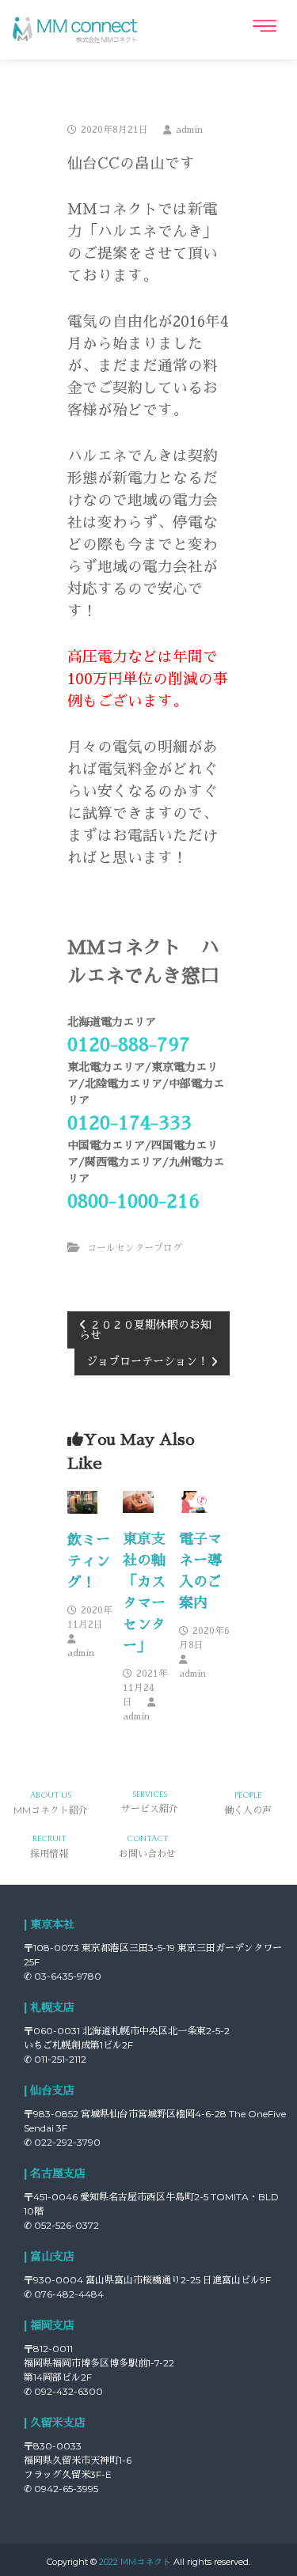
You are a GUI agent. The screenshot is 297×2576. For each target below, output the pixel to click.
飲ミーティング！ (89, 1561)
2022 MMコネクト (135, 2562)
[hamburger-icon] (263, 26)
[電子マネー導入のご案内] (194, 1501)
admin (189, 130)
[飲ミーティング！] (83, 1501)
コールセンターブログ (135, 1248)
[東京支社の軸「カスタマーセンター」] (138, 1501)
